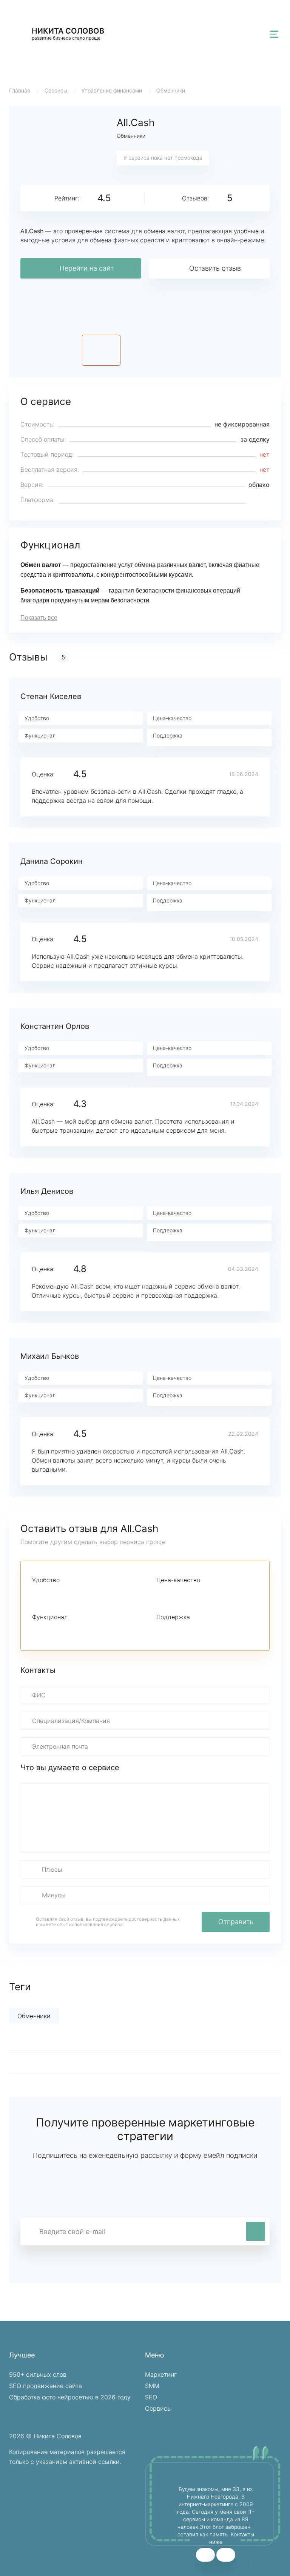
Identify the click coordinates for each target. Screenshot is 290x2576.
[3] (62, 1594)
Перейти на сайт (87, 268)
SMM (152, 2386)
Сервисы (56, 90)
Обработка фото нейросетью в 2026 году (70, 2397)
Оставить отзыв (215, 268)
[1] (37, 1594)
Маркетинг (161, 2374)
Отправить (236, 1922)
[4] (75, 1594)
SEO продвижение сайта (46, 2386)
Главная (20, 90)
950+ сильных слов (38, 2374)
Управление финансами (112, 90)
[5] (88, 1594)
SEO (151, 2397)
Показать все (39, 618)
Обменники (171, 90)
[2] (49, 1594)
